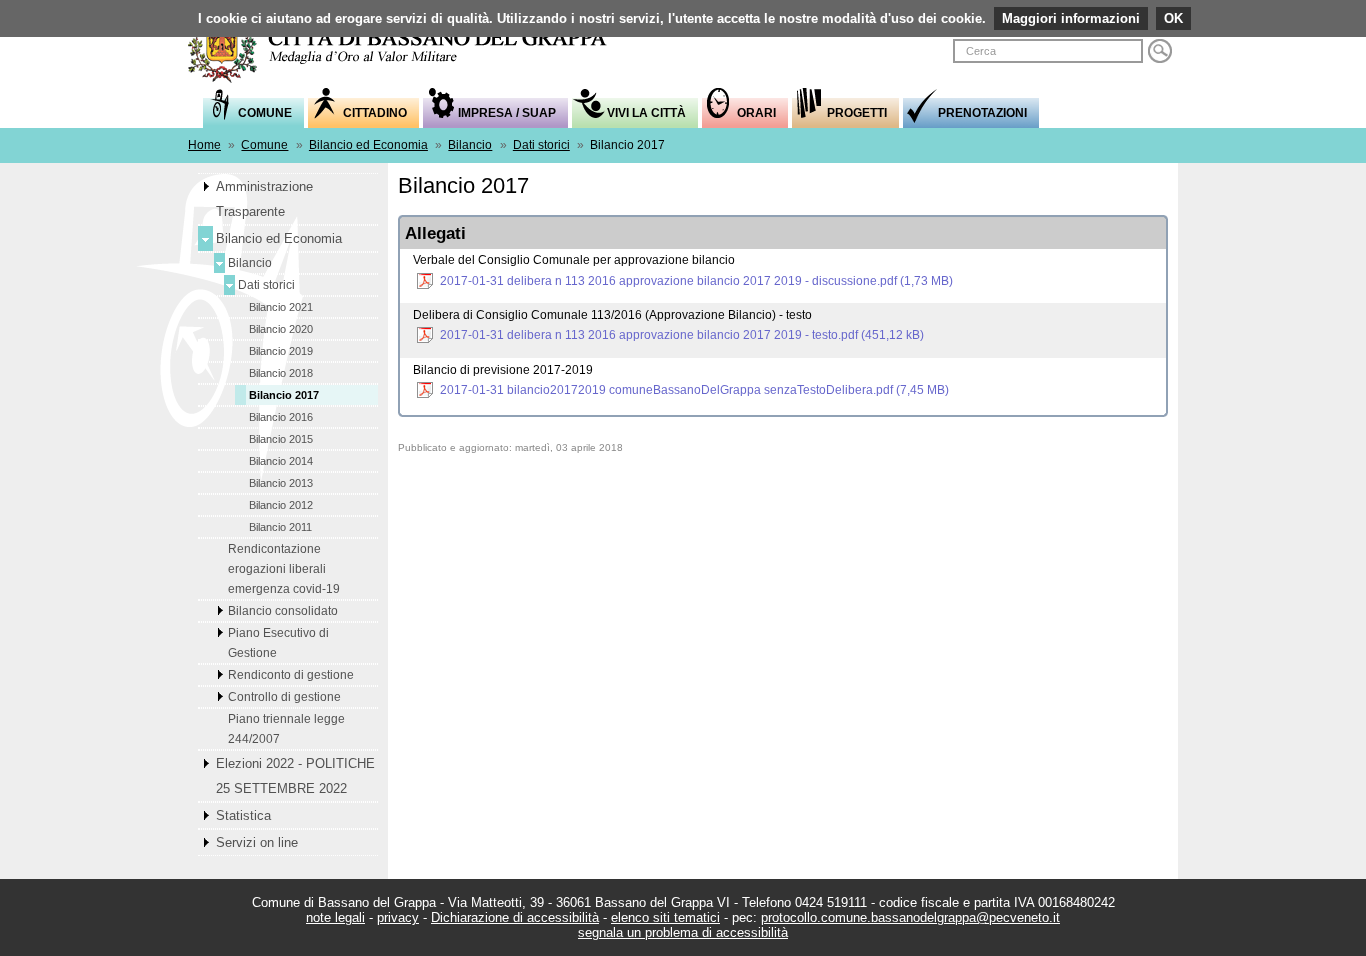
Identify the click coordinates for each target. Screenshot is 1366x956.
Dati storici (541, 145)
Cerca (1160, 51)
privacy (398, 917)
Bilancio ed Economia (368, 145)
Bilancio (470, 145)
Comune (264, 145)
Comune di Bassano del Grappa (408, 46)
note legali (335, 917)
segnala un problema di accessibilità (683, 932)
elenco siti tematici (665, 917)
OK (1173, 18)
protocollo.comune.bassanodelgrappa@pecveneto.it (910, 917)
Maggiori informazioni (1071, 18)
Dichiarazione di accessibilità (515, 917)
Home (204, 145)
